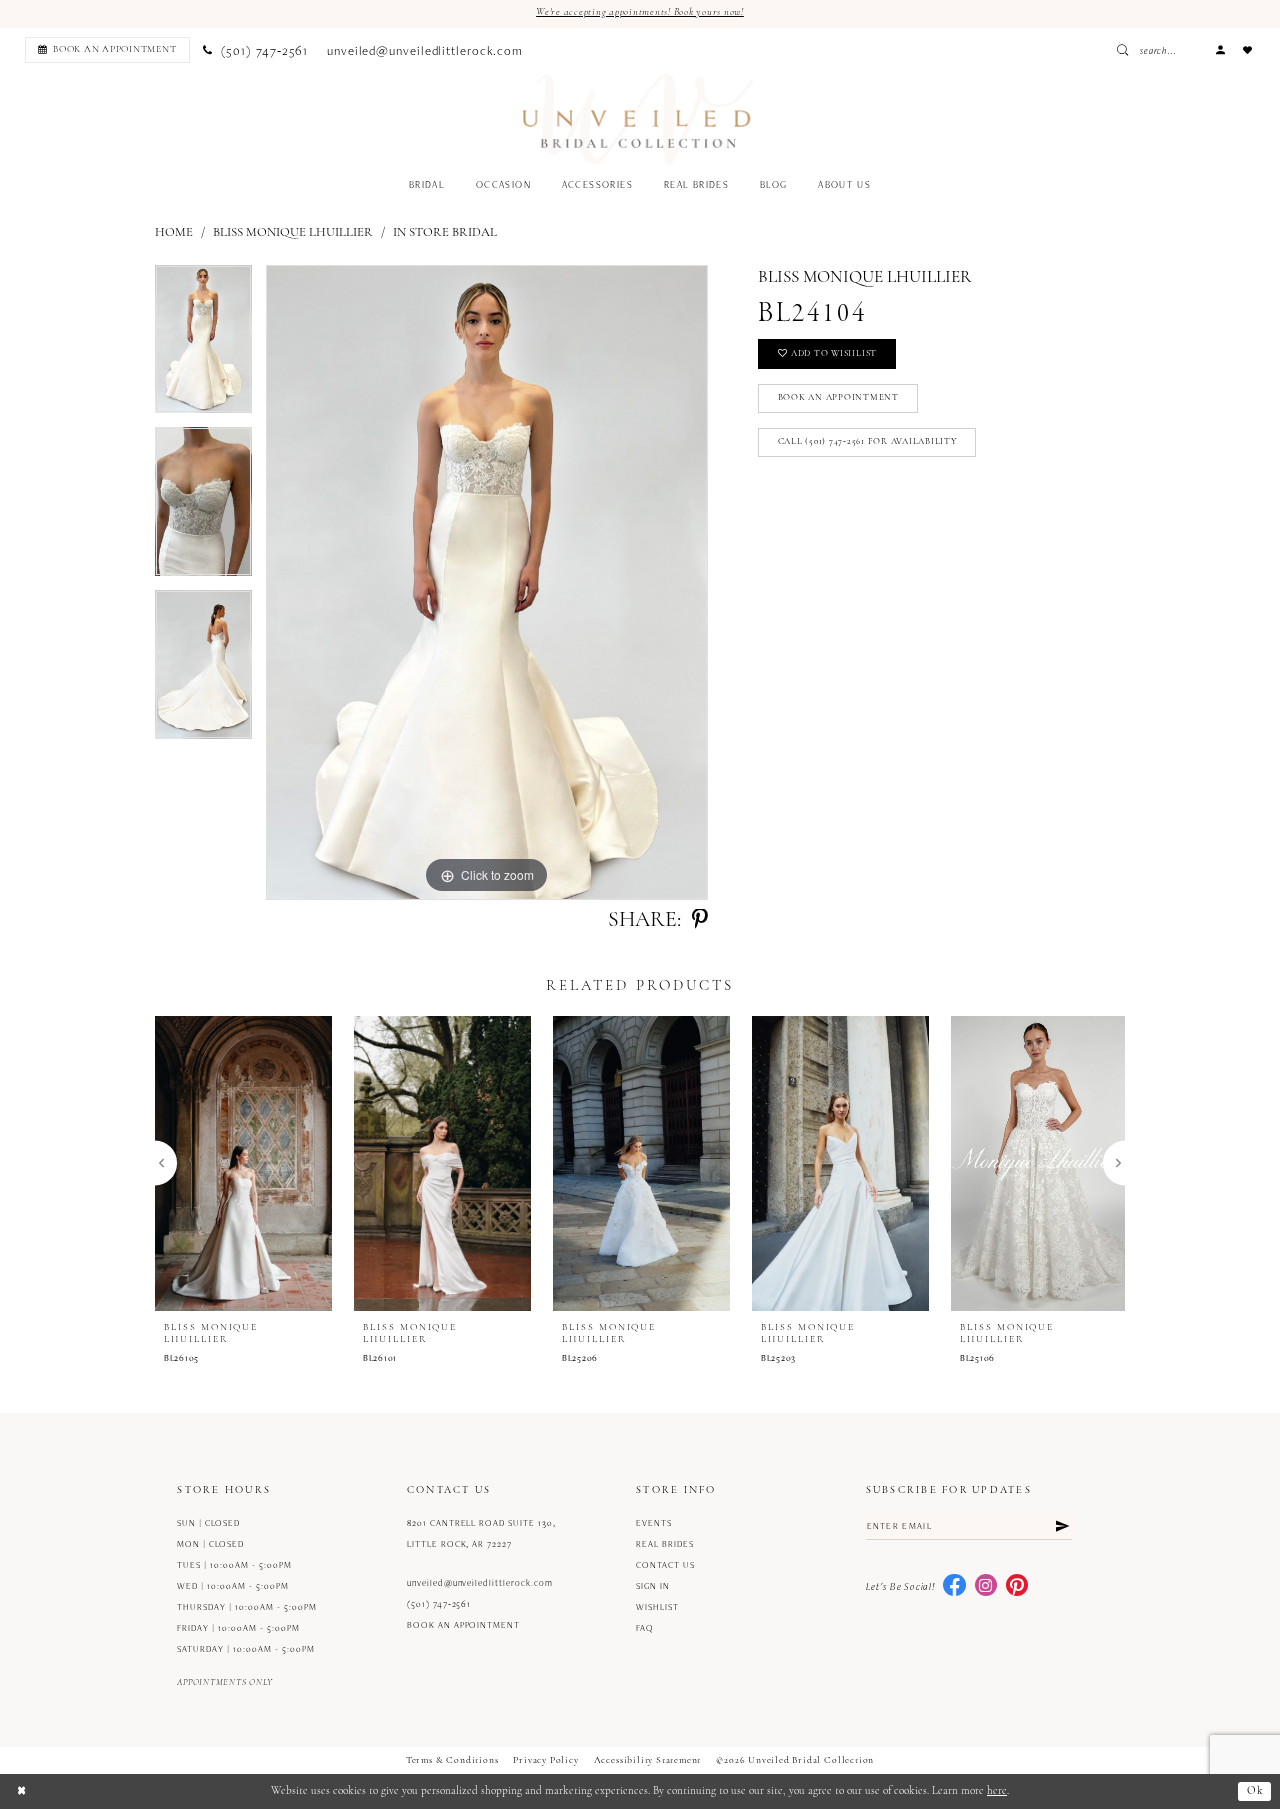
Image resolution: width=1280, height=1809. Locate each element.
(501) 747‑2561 (439, 1604)
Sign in (653, 1586)
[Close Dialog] (22, 1791)
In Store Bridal (445, 232)
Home (174, 232)
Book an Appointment (838, 397)
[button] (1220, 49)
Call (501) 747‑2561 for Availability (867, 441)
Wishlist (657, 1607)
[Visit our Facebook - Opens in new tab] (954, 1586)
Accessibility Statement (648, 1760)
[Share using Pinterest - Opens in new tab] (700, 921)
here (997, 1791)
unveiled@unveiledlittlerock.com (480, 1583)
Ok (1255, 1791)
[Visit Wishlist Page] (1248, 49)
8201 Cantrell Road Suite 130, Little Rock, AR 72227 (481, 1533)
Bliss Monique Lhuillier (293, 232)
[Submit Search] (1126, 49)
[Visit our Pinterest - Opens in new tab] (1017, 1586)
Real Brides (665, 1544)
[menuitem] (104, 49)
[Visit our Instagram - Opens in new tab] (986, 1586)
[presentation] (243, 1163)
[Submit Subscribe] (1062, 1526)
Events (654, 1523)
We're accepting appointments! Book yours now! (640, 12)
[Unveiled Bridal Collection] (638, 119)
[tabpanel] (203, 346)
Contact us (665, 1565)
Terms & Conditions (452, 1760)
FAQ (645, 1628)
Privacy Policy (545, 1760)
